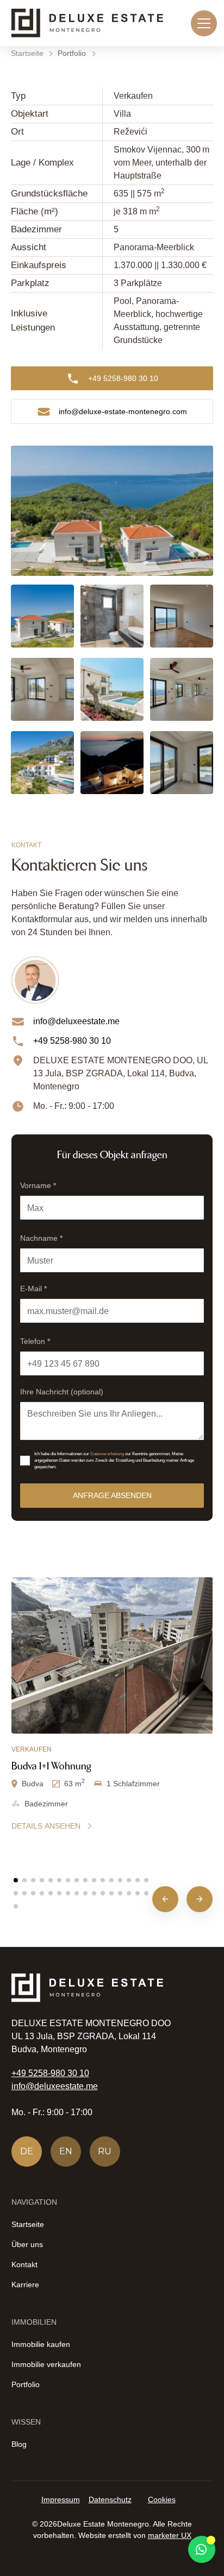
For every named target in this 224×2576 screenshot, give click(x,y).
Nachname (41, 1238)
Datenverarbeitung (107, 1454)
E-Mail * (33, 1289)
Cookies (162, 2499)
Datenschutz (110, 2499)
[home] (87, 23)
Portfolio (26, 2384)
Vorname (38, 1185)
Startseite (28, 2224)
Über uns (27, 2244)
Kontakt (24, 2264)
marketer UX (170, 2535)
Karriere (25, 2285)
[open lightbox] (112, 511)
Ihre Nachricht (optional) (62, 1392)
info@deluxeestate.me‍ (55, 2086)
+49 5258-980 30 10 (50, 2073)
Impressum (61, 2499)
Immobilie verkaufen (46, 2364)
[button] (202, 23)
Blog (19, 2444)
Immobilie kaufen (41, 2344)
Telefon (35, 1341)
